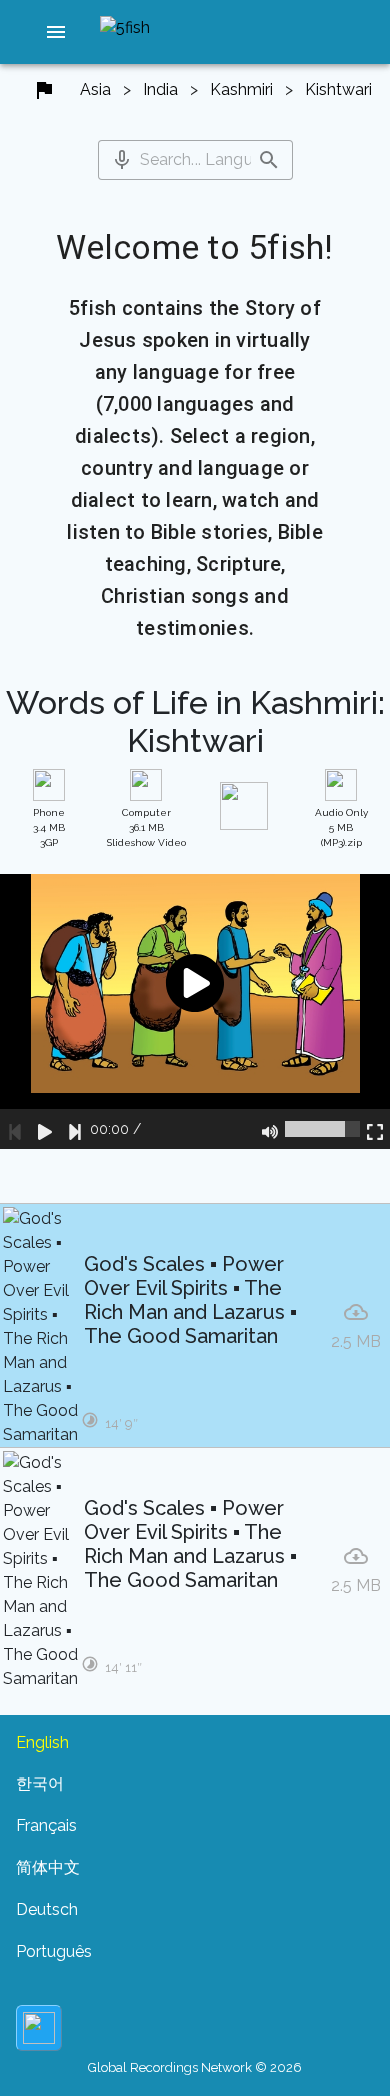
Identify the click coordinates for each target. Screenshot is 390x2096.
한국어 (40, 1783)
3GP (49, 827)
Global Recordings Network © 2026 (195, 2067)
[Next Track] (75, 1129)
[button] (56, 32)
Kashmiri (241, 89)
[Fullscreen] (375, 1129)
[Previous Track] (15, 1129)
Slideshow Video (146, 827)
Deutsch (47, 1909)
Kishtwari (338, 89)
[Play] (45, 1129)
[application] (195, 1011)
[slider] (322, 1129)
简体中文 (48, 1867)
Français (46, 1825)
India (160, 89)
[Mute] (270, 1129)
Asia (95, 89)
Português (54, 1951)
